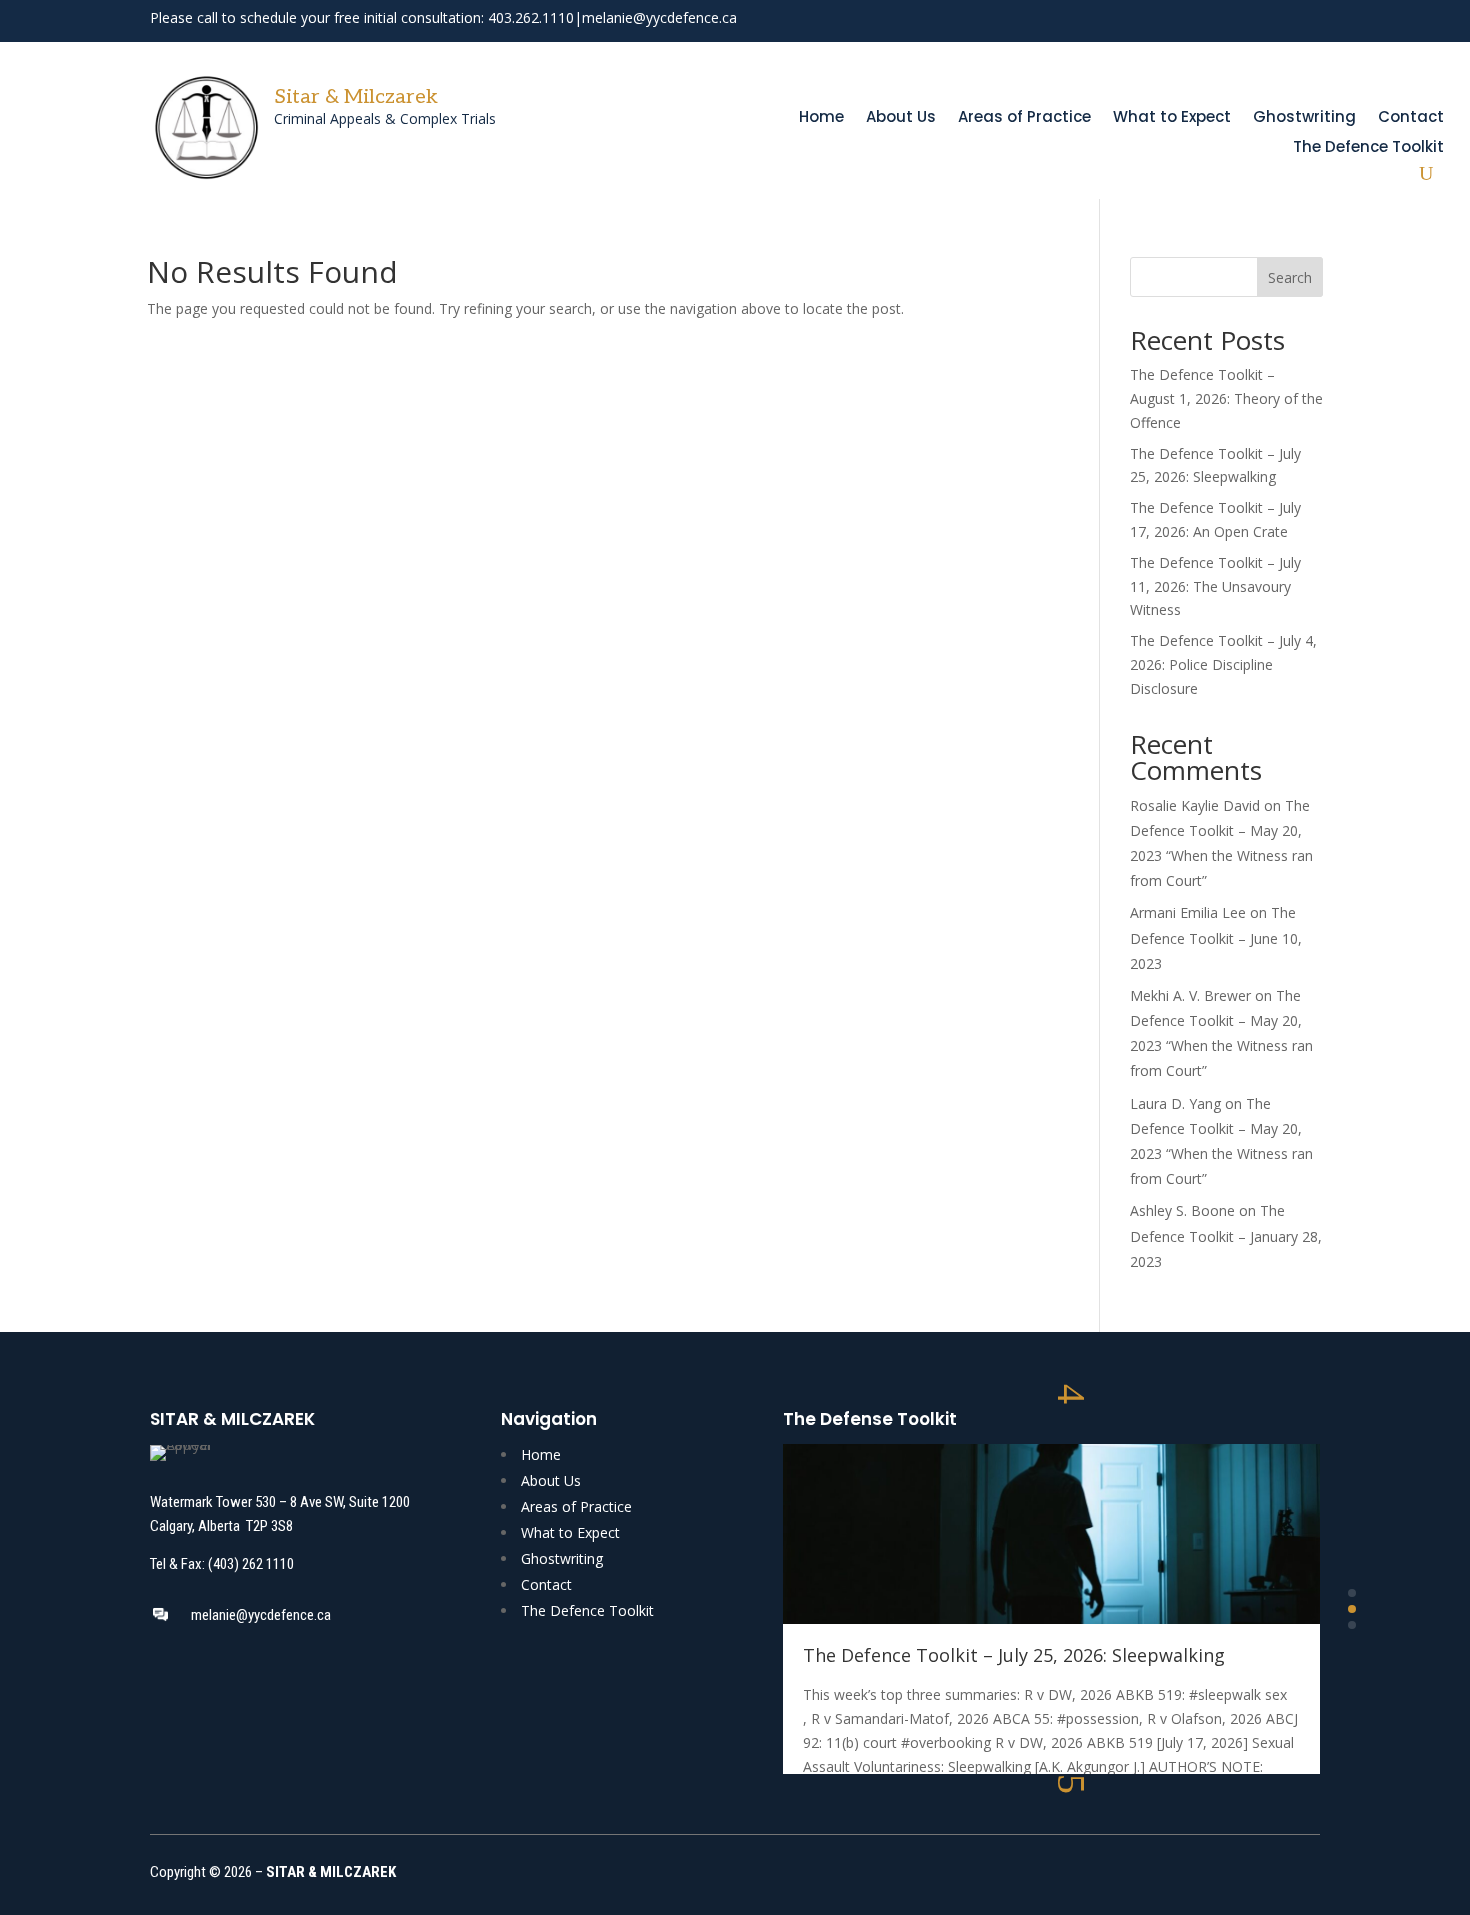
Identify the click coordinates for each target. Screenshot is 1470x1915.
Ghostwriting (1304, 118)
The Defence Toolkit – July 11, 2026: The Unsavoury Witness (1215, 586)
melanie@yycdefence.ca (659, 17)
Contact (1411, 118)
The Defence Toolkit (1368, 148)
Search (1290, 277)
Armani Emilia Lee (1188, 912)
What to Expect (1172, 118)
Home (821, 118)
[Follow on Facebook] (1234, 20)
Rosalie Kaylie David (1195, 805)
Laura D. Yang (1175, 1103)
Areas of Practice (1024, 118)
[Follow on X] (1270, 20)
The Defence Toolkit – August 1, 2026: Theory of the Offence (1226, 398)
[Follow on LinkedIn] (1306, 20)
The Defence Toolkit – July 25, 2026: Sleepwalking (1014, 1655)
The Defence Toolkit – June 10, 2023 (1216, 937)
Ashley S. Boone (1182, 1210)
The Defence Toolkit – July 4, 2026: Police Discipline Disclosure (1223, 664)
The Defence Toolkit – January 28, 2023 (1226, 1235)
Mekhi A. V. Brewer (1190, 995)
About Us (901, 118)
